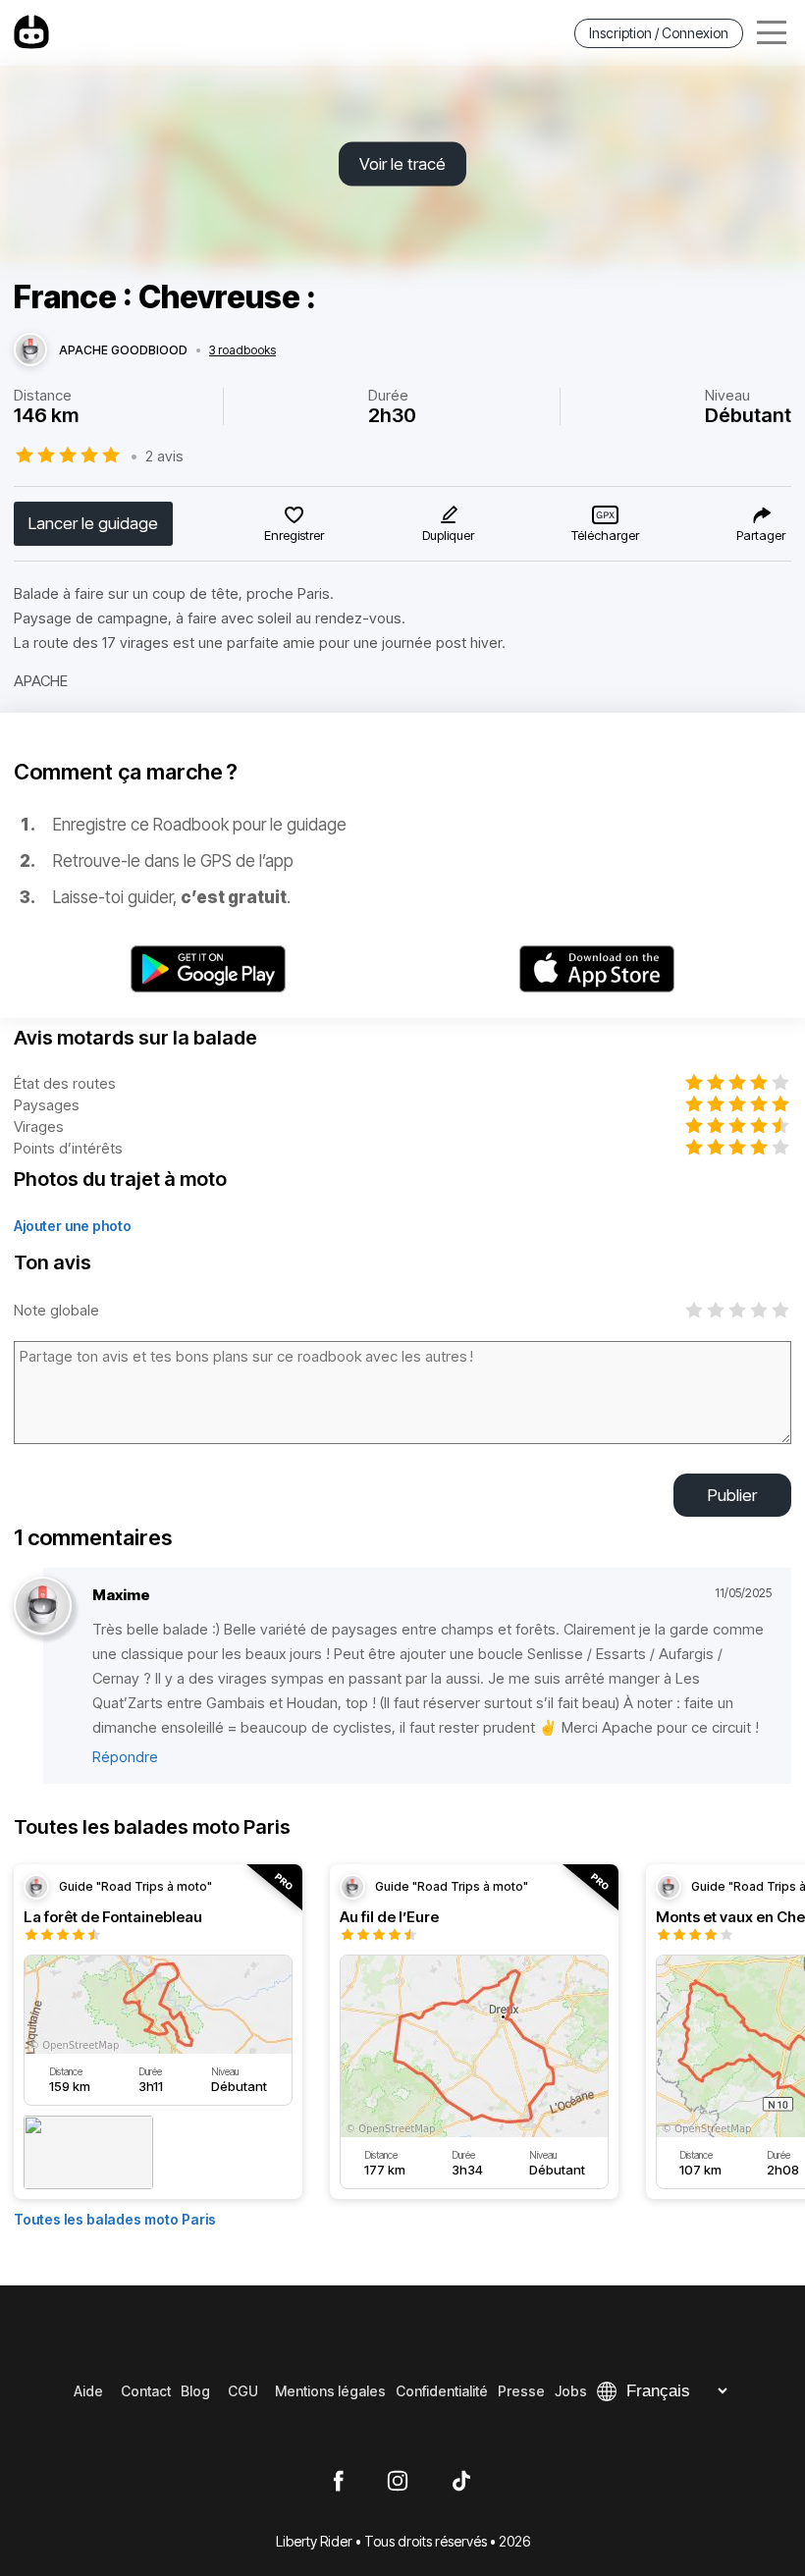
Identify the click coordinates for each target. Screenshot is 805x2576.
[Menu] (772, 33)
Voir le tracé (402, 164)
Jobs (571, 2391)
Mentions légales (330, 2391)
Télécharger (605, 535)
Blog (195, 2391)
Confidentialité (442, 2391)
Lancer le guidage (93, 523)
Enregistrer (294, 535)
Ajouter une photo (73, 1226)
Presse (521, 2391)
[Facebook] (338, 2482)
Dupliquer (448, 535)
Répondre (125, 1757)
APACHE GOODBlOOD (123, 350)
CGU (243, 2391)
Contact (146, 2391)
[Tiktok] (461, 2482)
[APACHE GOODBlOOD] (30, 350)
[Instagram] (398, 2482)
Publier (732, 1495)
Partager (761, 535)
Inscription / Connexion (659, 33)
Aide (88, 2391)
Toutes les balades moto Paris (115, 2219)
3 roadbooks (242, 350)
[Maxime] (43, 1607)
